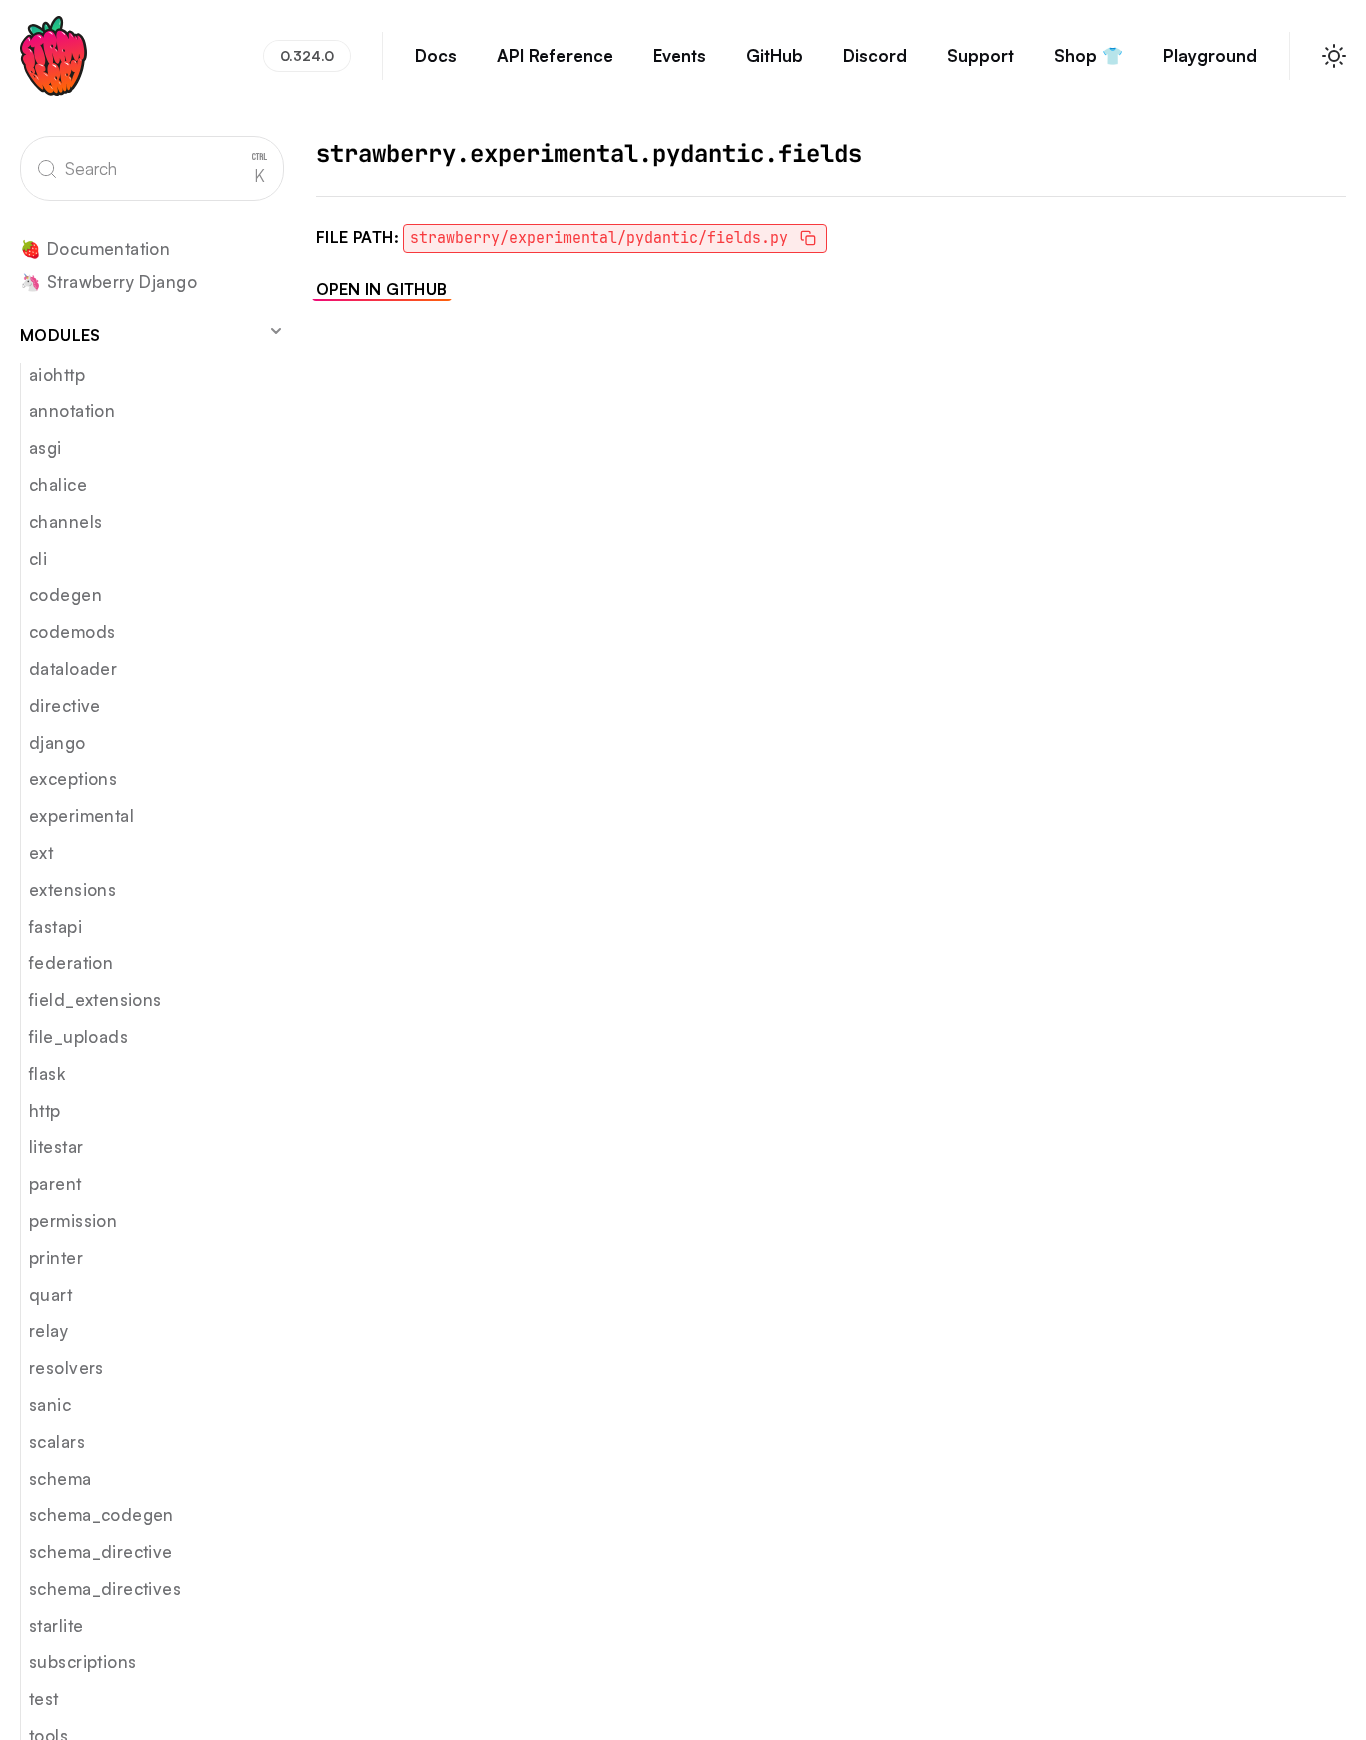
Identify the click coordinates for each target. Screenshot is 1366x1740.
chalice (58, 484)
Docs (436, 55)
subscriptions (82, 1661)
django (57, 742)
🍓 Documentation (95, 249)
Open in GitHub (382, 289)
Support (980, 55)
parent (55, 1183)
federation (71, 962)
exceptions (73, 778)
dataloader (73, 668)
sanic (50, 1404)
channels (65, 521)
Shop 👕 (1088, 55)
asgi (45, 447)
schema (60, 1478)
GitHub (774, 55)
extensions (72, 889)
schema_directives (105, 1588)
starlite (56, 1625)
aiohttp (57, 374)
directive (65, 705)
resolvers (66, 1367)
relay (48, 1330)
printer (56, 1257)
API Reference (555, 55)
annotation (72, 410)
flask (47, 1073)
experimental (81, 815)
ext (41, 852)
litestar (56, 1146)
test (44, 1698)
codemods (72, 631)
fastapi (55, 926)
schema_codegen (101, 1514)
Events (679, 55)
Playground (1210, 55)
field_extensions (95, 999)
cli (38, 558)
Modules (60, 335)
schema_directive (101, 1551)
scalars (57, 1441)
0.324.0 (307, 55)
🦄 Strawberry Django (108, 282)
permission (73, 1220)
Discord (875, 55)
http (45, 1110)
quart (50, 1294)
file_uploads (78, 1036)
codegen (65, 594)
